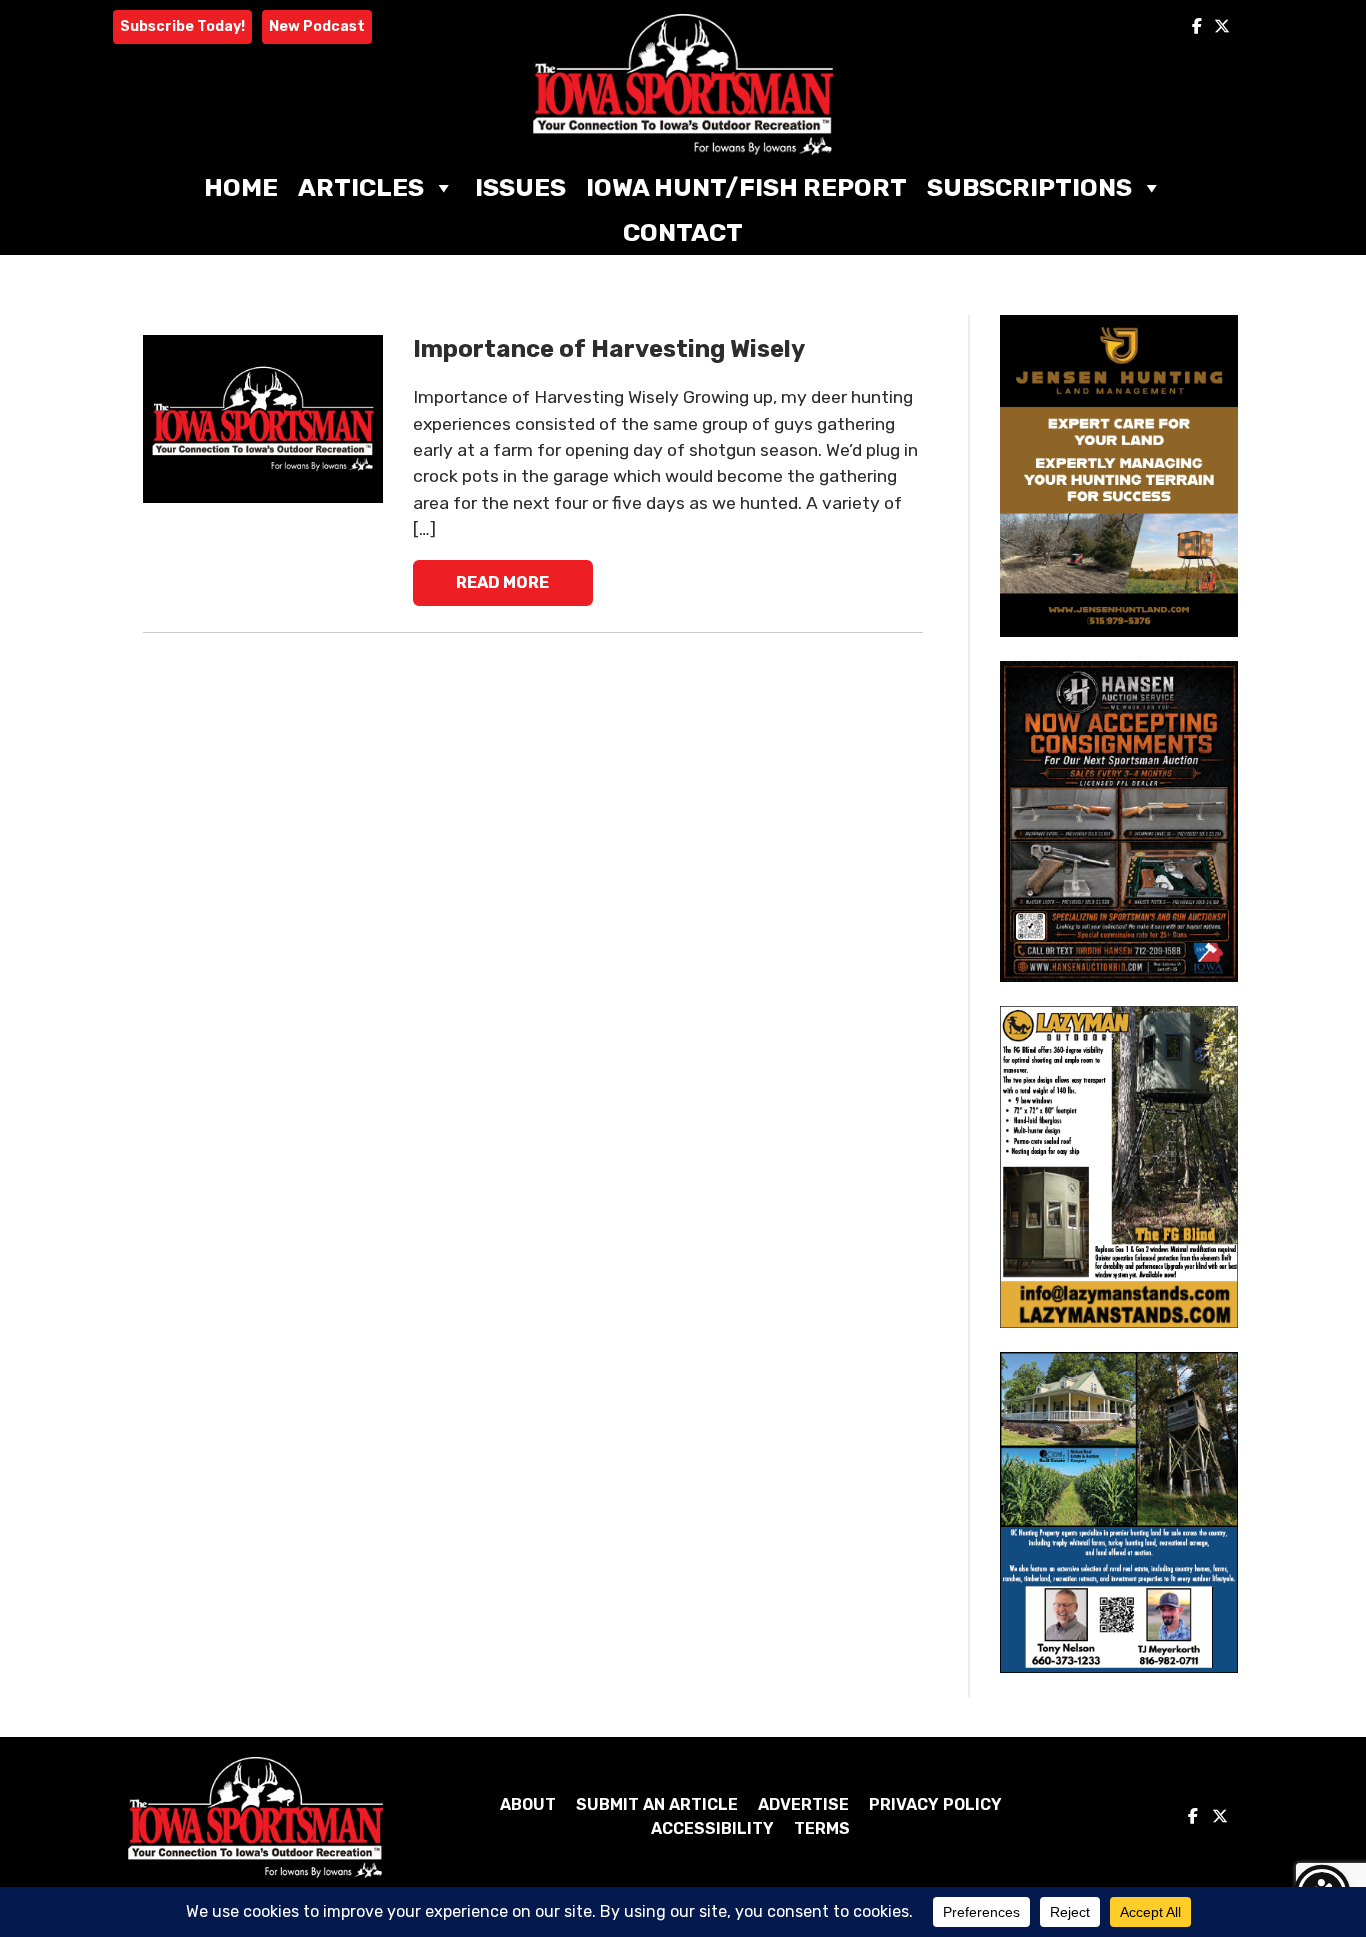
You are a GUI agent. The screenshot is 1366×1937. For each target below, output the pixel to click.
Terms (822, 1828)
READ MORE (502, 582)
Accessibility (712, 1828)
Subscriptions (1029, 187)
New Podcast (317, 26)
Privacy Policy (935, 1804)
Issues (520, 187)
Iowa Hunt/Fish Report (746, 187)
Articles (361, 187)
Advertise (803, 1804)
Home (241, 187)
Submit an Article (657, 1804)
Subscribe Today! (182, 26)
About (528, 1804)
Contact (683, 232)
